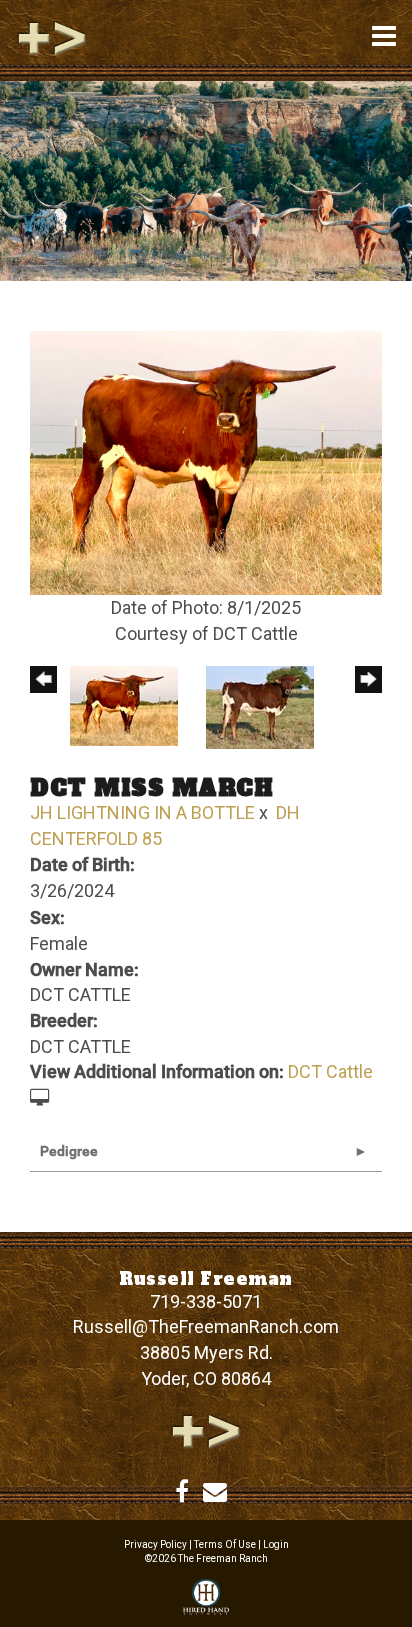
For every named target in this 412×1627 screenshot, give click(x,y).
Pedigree (69, 1151)
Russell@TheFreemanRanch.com (206, 1326)
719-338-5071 (206, 1301)
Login (276, 1544)
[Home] (206, 1430)
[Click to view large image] (206, 461)
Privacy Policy (155, 1544)
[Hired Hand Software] (206, 1598)
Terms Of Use (225, 1544)
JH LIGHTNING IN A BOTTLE (142, 812)
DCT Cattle (330, 1071)
